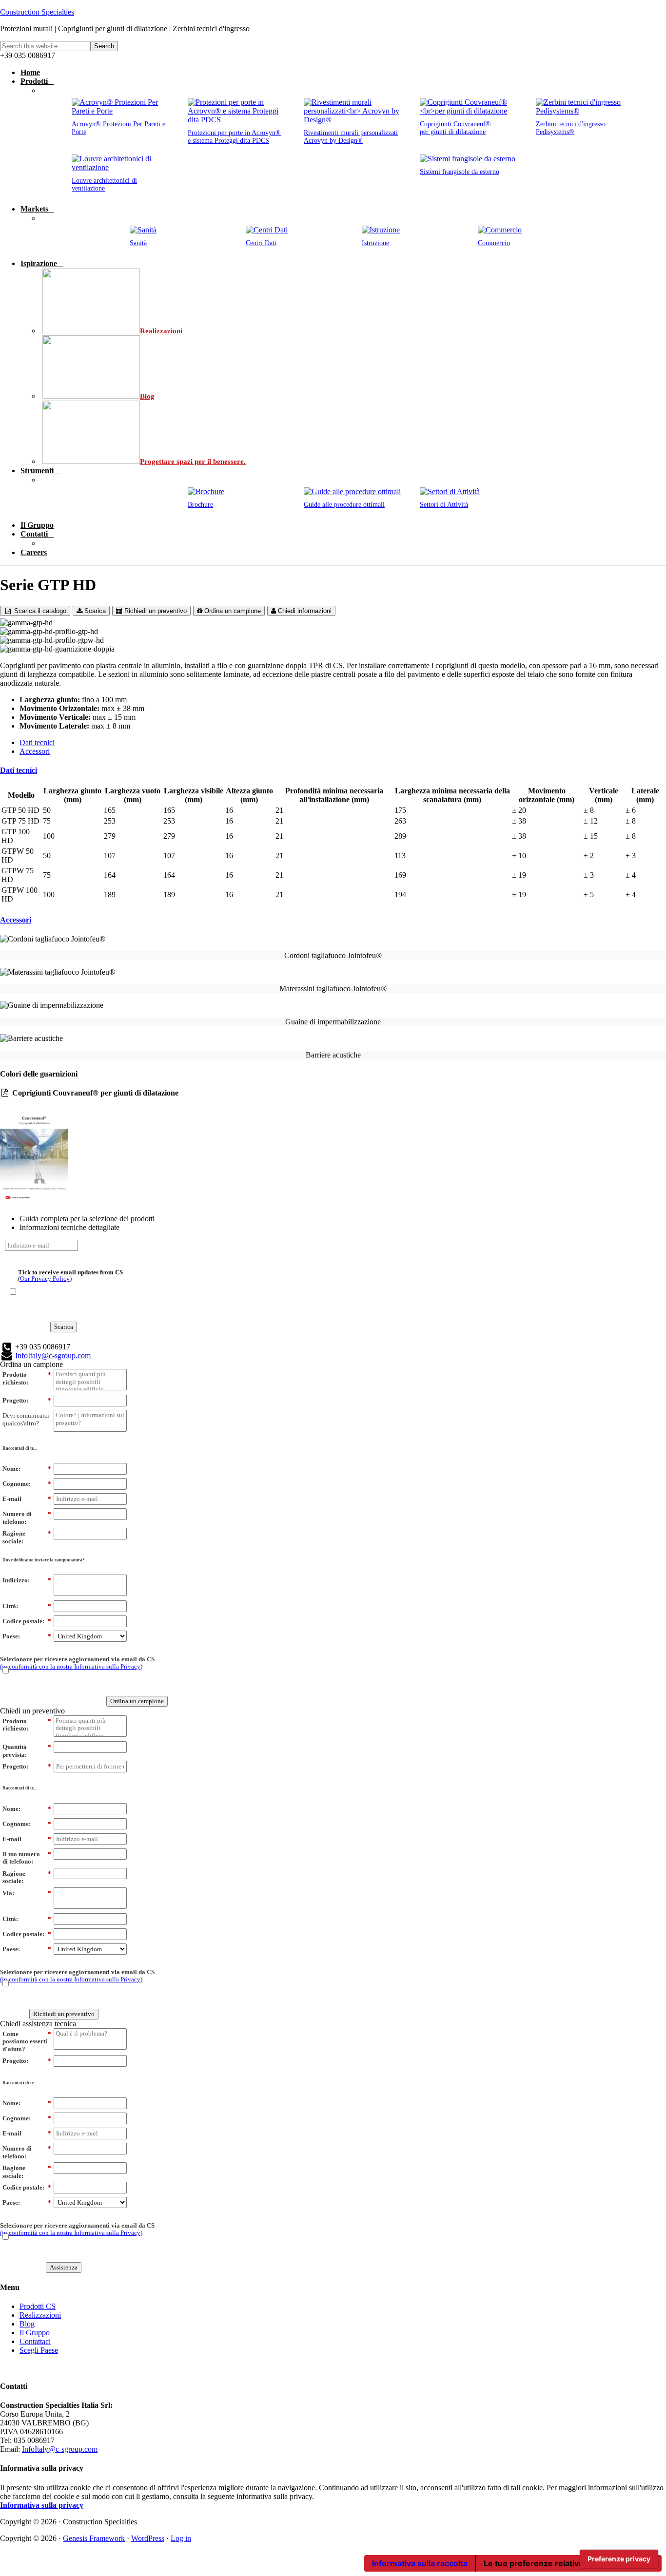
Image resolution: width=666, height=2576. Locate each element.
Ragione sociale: (27, 1537)
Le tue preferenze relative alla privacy (556, 2563)
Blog (27, 2324)
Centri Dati (261, 243)
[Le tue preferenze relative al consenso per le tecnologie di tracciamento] (619, 2559)
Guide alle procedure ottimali (344, 505)
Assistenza (64, 2267)
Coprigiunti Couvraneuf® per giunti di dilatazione (455, 128)
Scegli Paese (39, 2350)
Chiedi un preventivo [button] (32, 1711)
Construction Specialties (37, 12)
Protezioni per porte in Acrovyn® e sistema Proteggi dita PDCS (234, 137)
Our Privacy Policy (45, 1278)
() (70, 1275)
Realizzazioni (40, 2315)
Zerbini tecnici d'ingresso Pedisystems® (571, 128)
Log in (181, 2538)
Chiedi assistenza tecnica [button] (38, 2024)
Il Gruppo (35, 2333)
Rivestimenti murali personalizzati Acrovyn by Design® (351, 137)
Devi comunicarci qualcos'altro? (26, 1419)
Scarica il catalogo (39, 611)
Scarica (94, 611)
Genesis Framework (94, 2538)
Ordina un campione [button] (31, 1364)
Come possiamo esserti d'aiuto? (27, 2041)
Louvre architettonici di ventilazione (104, 184)
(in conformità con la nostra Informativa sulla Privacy (70, 1666)
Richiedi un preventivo (155, 611)
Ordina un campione (232, 611)
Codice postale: (27, 1621)
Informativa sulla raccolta (420, 2563)
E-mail (27, 1499)
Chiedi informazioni (304, 611)
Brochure (200, 505)
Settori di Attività (444, 505)
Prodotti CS (38, 2306)
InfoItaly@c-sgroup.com (53, 1355)
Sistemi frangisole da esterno (460, 172)
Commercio (494, 243)
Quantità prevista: (27, 1751)
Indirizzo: (27, 1580)
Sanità (138, 243)
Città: (27, 1606)
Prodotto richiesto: (27, 1378)
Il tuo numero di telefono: (27, 1858)
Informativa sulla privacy (42, 2505)
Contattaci (35, 2341)
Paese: (27, 1636)
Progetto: (27, 1400)
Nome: (27, 1469)
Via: (27, 1893)
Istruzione (375, 243)
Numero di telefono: (27, 1518)
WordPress (148, 2538)
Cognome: (27, 1484)
